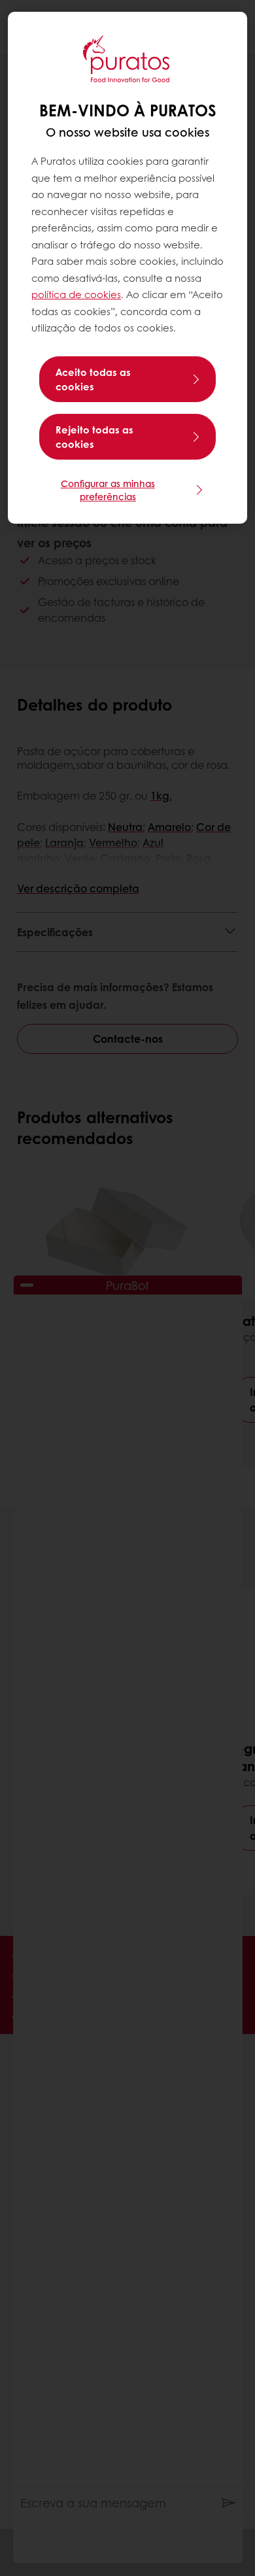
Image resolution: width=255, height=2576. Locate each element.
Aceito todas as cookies (93, 379)
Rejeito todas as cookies (94, 437)
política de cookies (76, 294)
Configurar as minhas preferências (108, 490)
